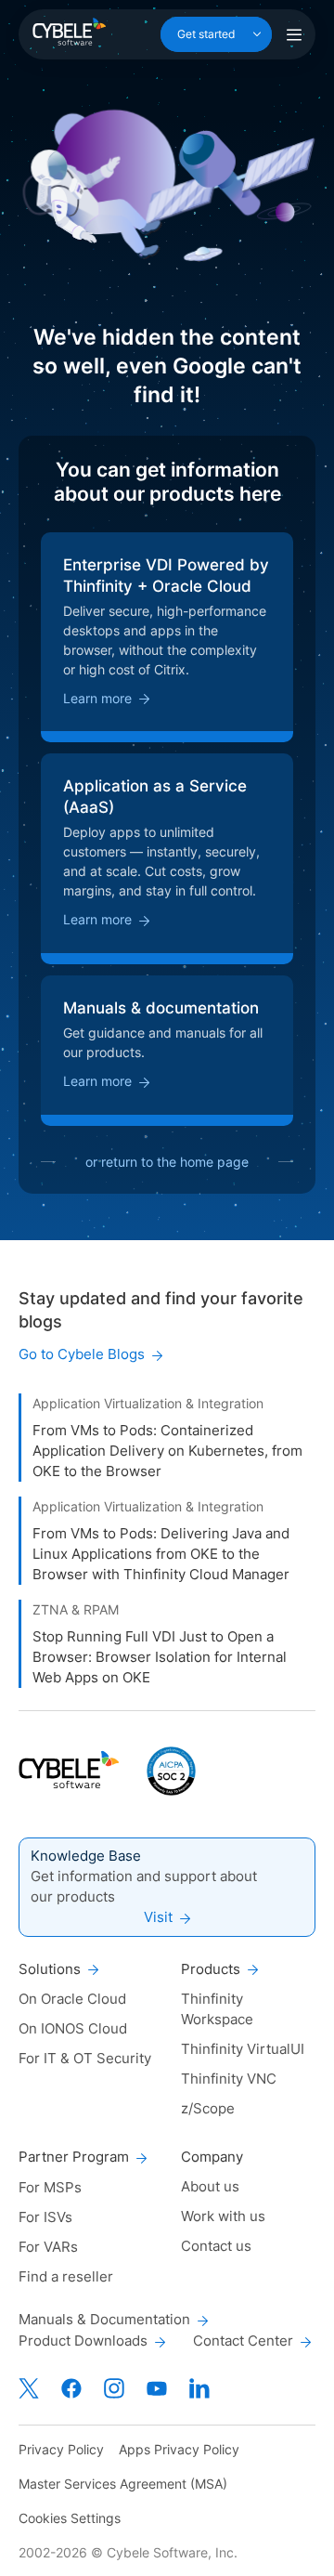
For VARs (48, 2247)
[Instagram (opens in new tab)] (114, 2388)
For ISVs (45, 2217)
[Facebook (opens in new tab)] (71, 2388)
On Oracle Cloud (72, 1999)
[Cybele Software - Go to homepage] (69, 32)
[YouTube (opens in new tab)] (157, 2388)
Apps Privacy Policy (179, 2449)
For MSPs (50, 2187)
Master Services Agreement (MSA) (123, 2484)
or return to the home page (167, 1162)
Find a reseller (66, 2276)
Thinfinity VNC (229, 2079)
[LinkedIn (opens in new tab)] (199, 2388)
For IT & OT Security (85, 2058)
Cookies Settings (70, 2518)
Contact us (216, 2246)
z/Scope (208, 2108)
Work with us (223, 2216)
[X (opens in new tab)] (29, 2388)
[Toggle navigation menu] (294, 34)
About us (210, 2186)
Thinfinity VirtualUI (243, 2049)
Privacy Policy (61, 2449)
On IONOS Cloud (73, 2028)
